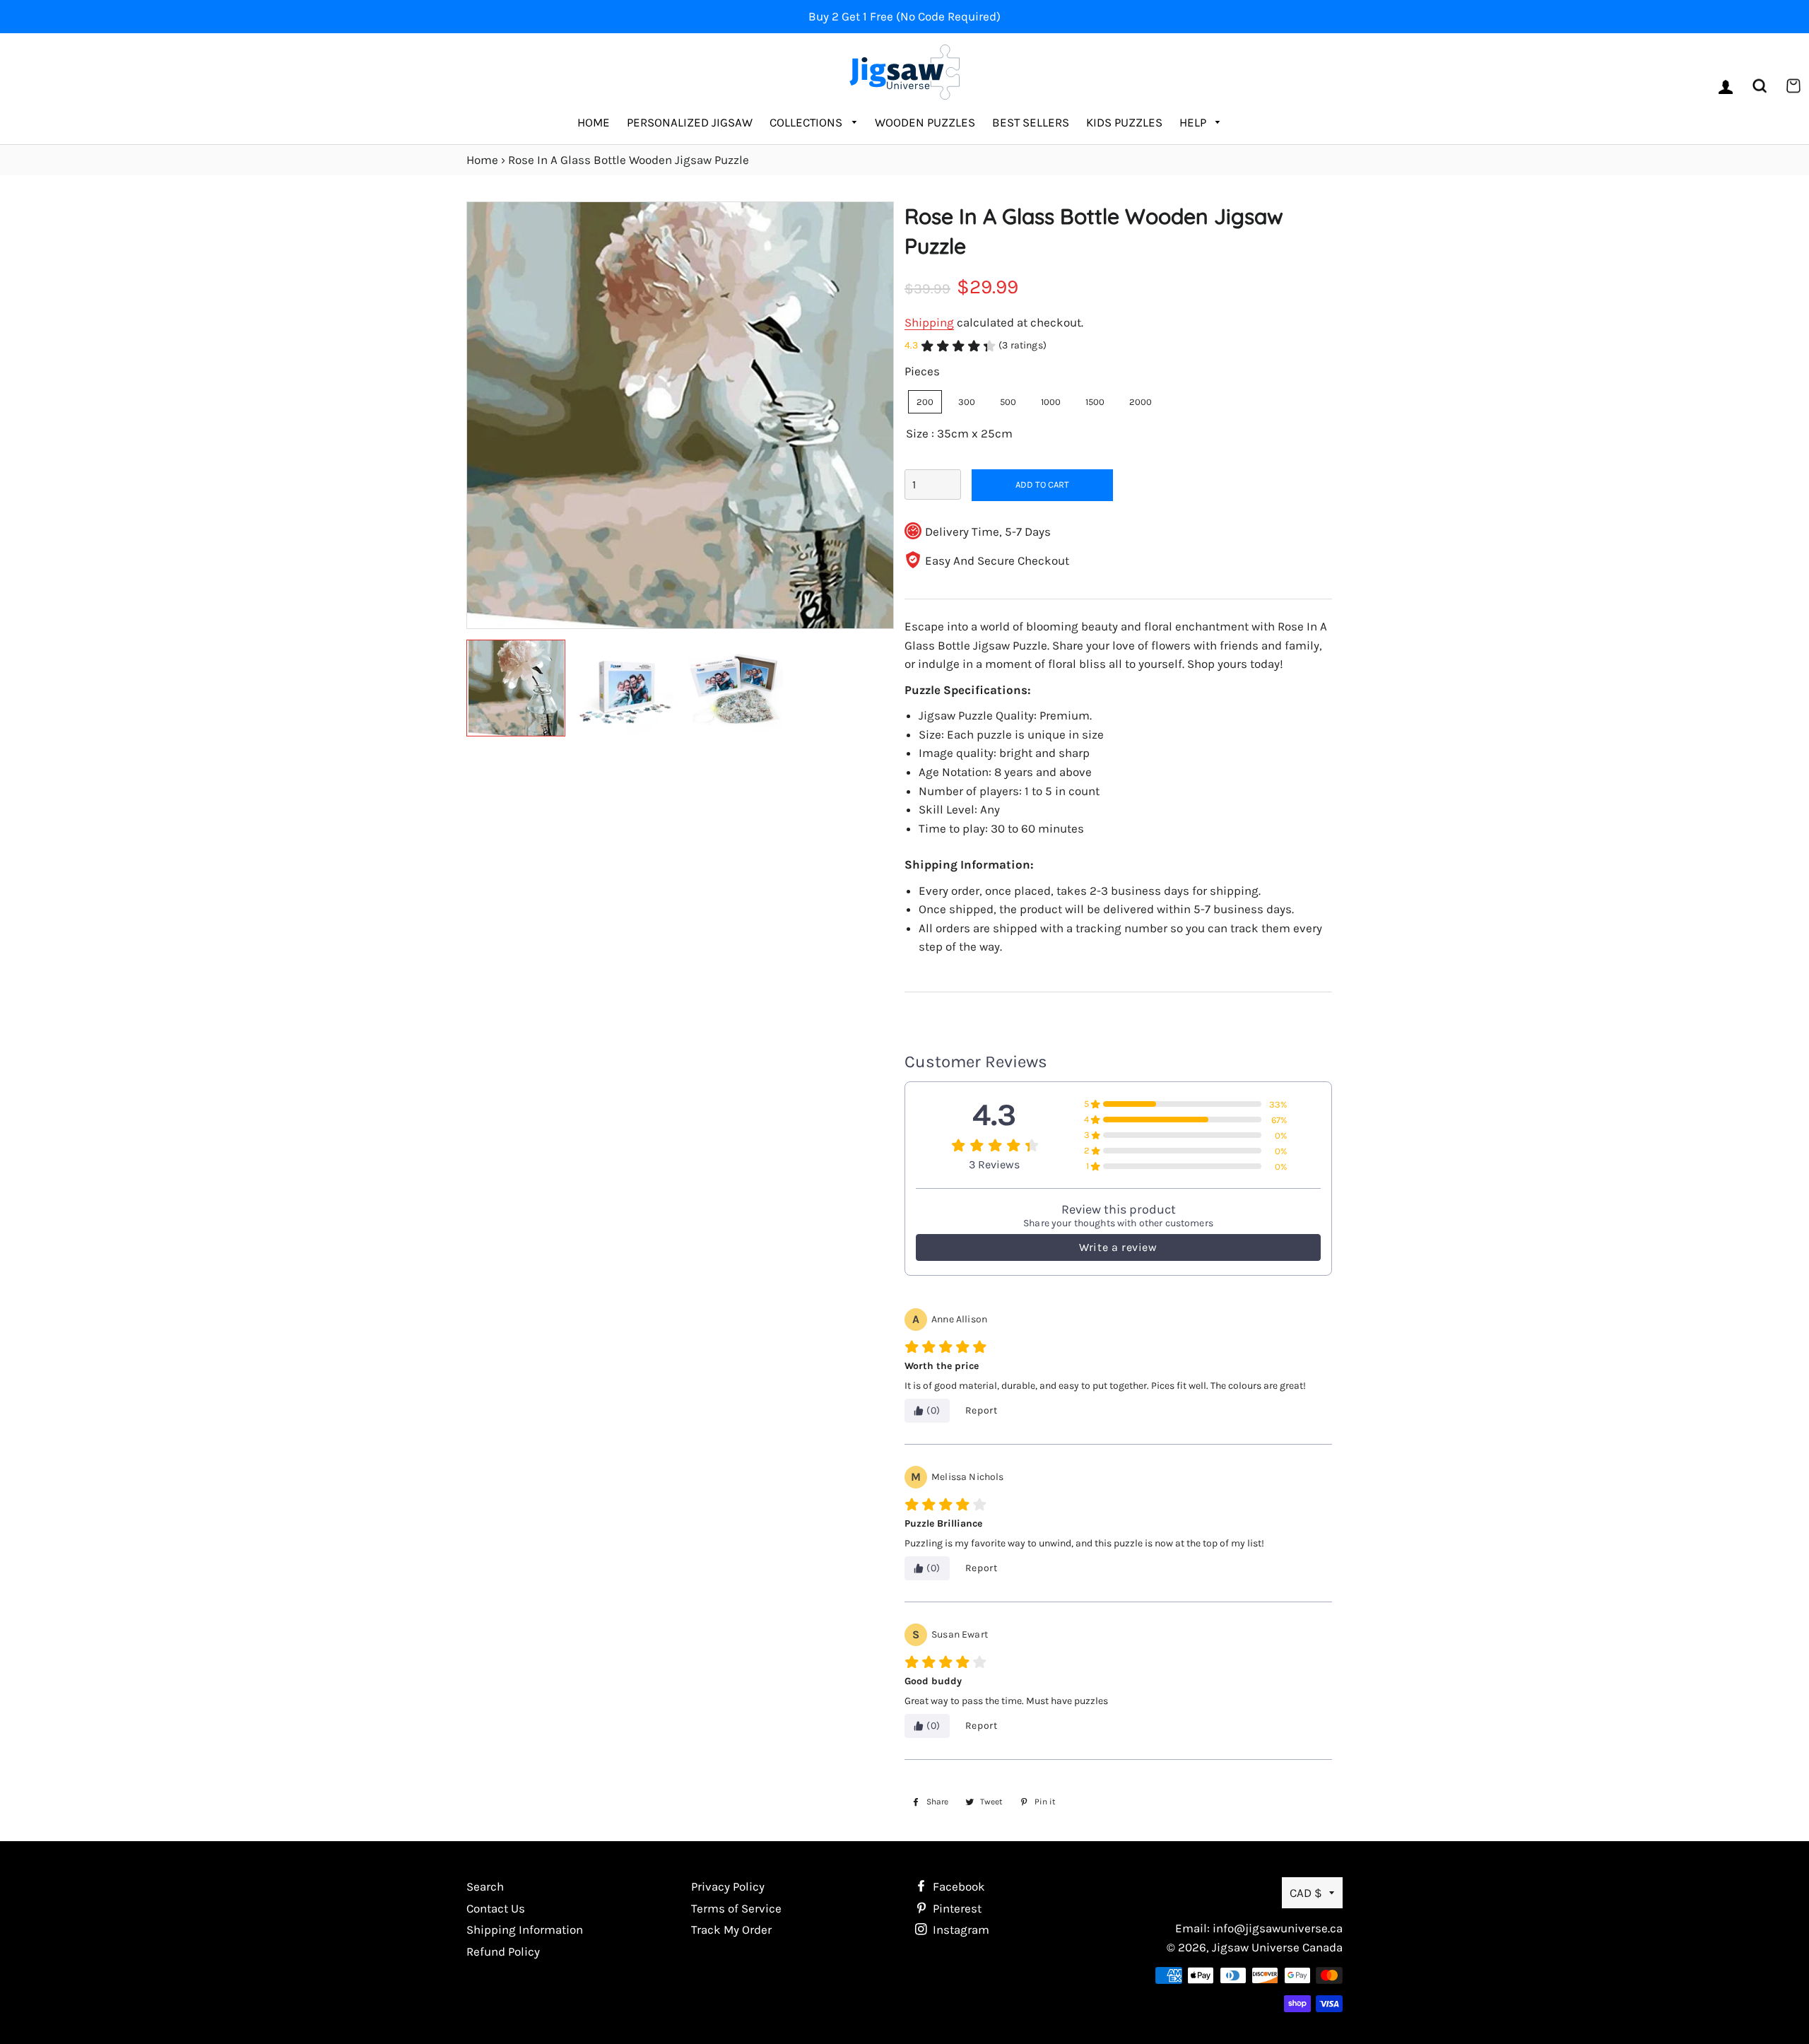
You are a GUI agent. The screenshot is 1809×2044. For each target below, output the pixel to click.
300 (967, 402)
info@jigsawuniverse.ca (1278, 1928)
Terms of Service (736, 1908)
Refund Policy (503, 1951)
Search (485, 1886)
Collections (807, 122)
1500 (1095, 402)
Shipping (929, 322)
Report (982, 1410)
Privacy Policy (728, 1886)
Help (1194, 122)
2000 (1141, 402)
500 (1008, 402)
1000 (1051, 402)
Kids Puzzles (1124, 122)
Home (594, 122)
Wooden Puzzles (925, 122)
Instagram (960, 1930)
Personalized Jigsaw (690, 122)
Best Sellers (1031, 122)
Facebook (957, 1886)
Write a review (1118, 1247)
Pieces (922, 371)
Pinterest (956, 1908)
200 (925, 402)
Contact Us (496, 1908)
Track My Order (731, 1930)
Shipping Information (525, 1930)
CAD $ (1306, 1893)
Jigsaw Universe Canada (1277, 1947)
